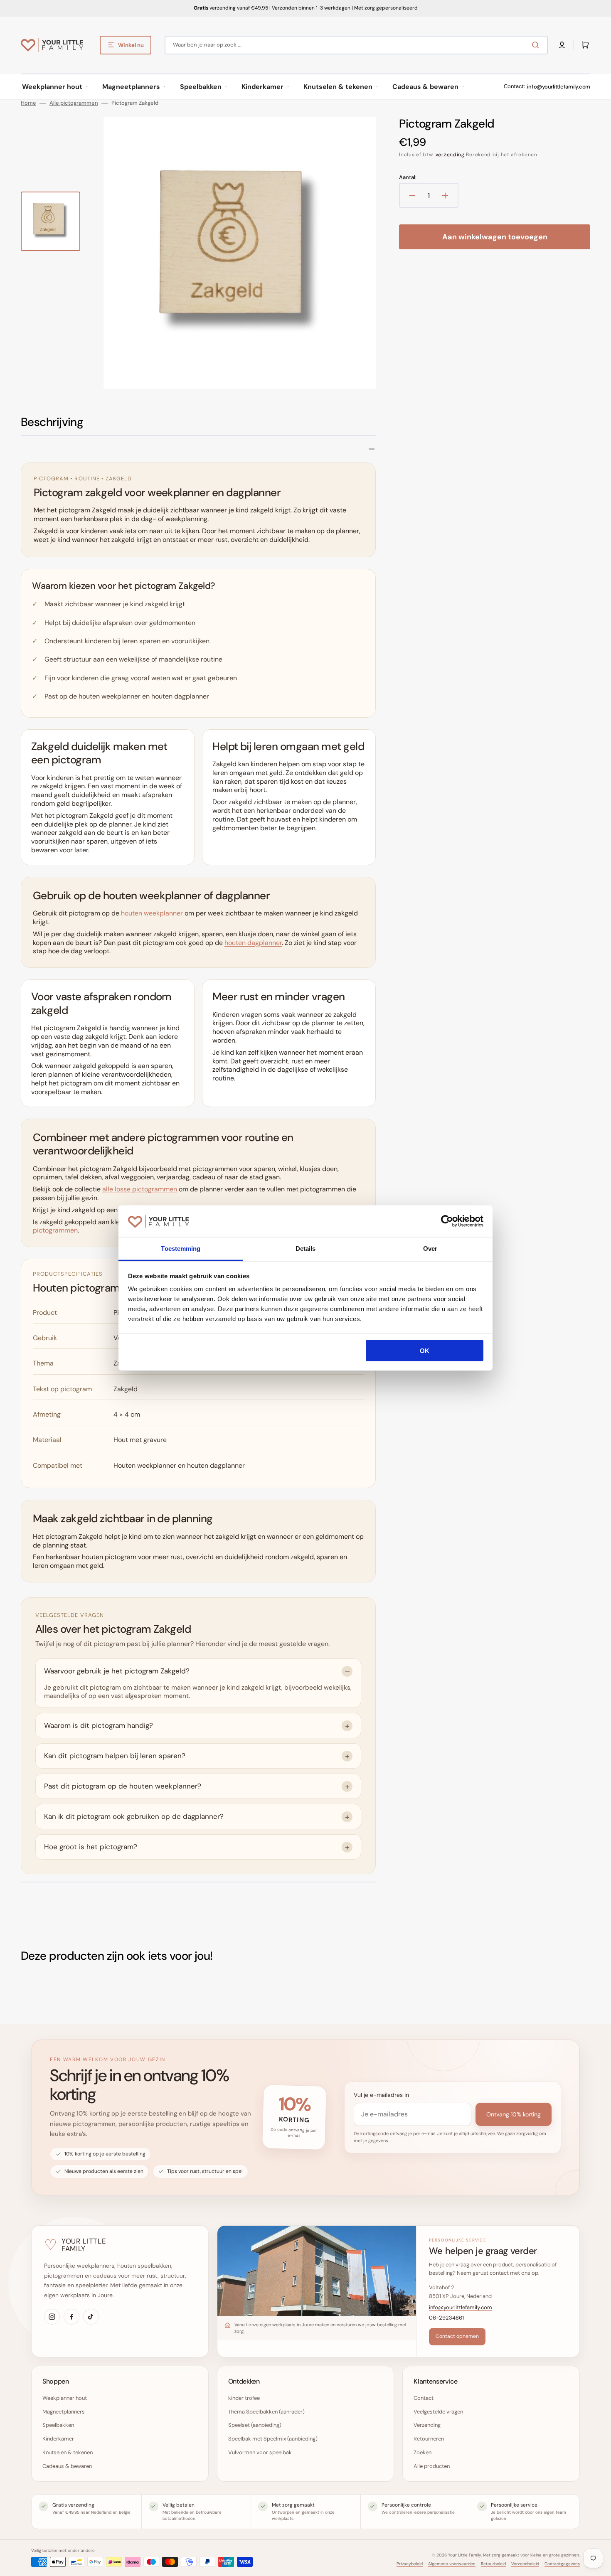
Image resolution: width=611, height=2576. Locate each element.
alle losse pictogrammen (140, 1189)
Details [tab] (306, 1249)
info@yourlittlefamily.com (559, 87)
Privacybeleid (410, 2564)
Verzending (427, 2425)
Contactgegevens (562, 2564)
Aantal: (408, 177)
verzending (450, 155)
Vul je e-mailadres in (381, 2095)
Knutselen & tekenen (68, 2452)
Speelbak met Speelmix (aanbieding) (273, 2439)
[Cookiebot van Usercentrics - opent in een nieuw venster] (447, 1221)
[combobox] (356, 45)
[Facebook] (71, 2317)
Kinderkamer (58, 2439)
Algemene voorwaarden (452, 2564)
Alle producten (432, 2466)
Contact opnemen (457, 2336)
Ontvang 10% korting (514, 2114)
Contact (424, 2398)
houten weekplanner (152, 913)
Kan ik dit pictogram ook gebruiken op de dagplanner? (134, 1816)
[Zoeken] (537, 45)
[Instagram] (52, 2317)
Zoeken (423, 2452)
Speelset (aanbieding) (255, 2425)
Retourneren (429, 2439)
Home (28, 103)
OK (425, 1350)
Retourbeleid (493, 2564)
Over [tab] (430, 1249)
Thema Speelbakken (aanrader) (266, 2412)
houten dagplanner (253, 943)
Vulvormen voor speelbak (260, 2452)
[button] (562, 45)
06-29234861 (446, 2318)
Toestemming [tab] (181, 1249)
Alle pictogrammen (74, 103)
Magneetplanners (64, 2412)
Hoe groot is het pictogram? (91, 1847)
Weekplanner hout (65, 2398)
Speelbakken (58, 2425)
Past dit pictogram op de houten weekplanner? (123, 1786)
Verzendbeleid (525, 2564)
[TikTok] (91, 2317)
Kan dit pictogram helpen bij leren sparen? (115, 1756)
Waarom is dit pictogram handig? (99, 1725)
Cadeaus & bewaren (67, 2466)
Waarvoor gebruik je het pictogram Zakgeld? (117, 1671)
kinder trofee (244, 2398)
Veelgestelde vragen (438, 2412)
